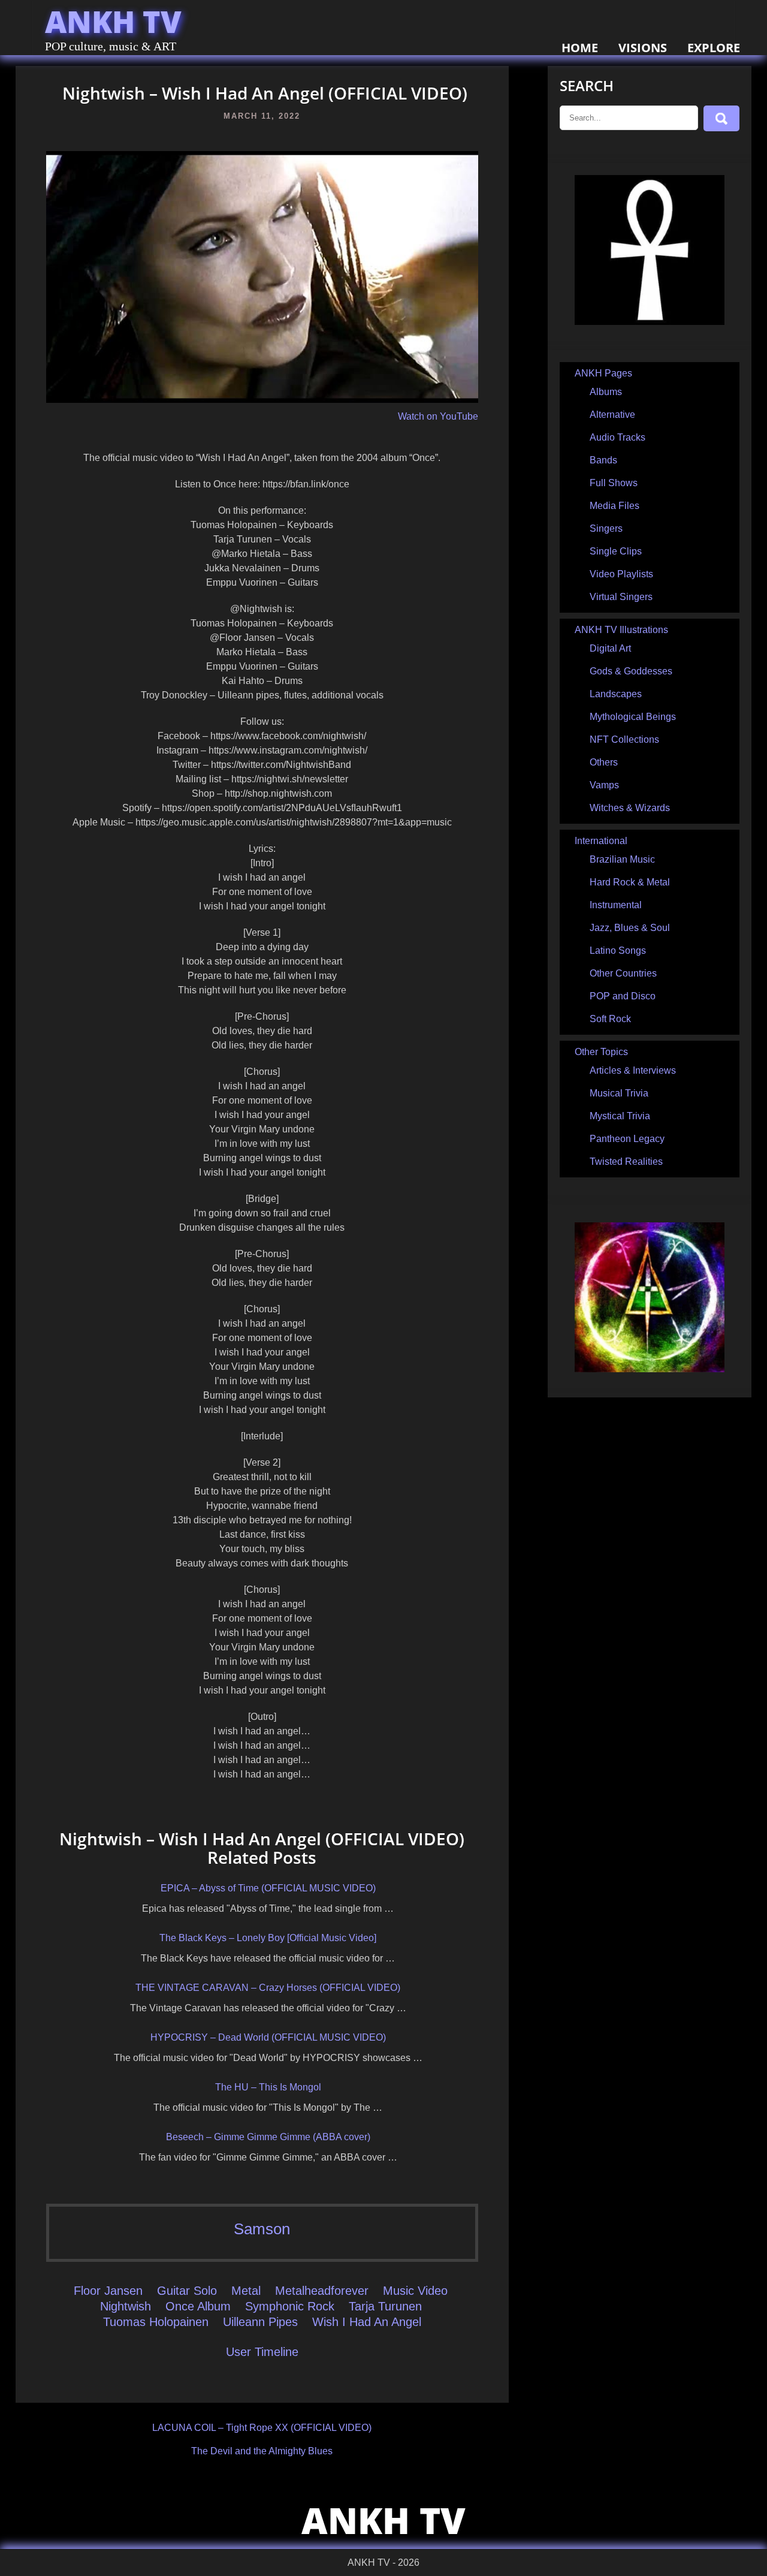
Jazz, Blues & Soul (630, 928)
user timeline (262, 2352)
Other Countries (623, 973)
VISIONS (643, 48)
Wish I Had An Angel (367, 2322)
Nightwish (126, 2306)
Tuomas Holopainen (156, 2322)
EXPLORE (714, 48)
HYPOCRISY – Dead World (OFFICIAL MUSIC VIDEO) (268, 2037)
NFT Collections (624, 739)
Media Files (614, 506)
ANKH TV (113, 22)
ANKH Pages (603, 373)
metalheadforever (322, 2291)
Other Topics (601, 1052)
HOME (580, 48)
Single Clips (616, 551)
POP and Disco (623, 996)
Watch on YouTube (438, 416)
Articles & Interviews (633, 1070)
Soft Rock (610, 1019)
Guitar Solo (187, 2291)
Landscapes (616, 694)
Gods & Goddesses (631, 671)
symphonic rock (290, 2306)
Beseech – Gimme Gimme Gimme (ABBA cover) (268, 2137)
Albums (606, 392)
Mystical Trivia (620, 1116)
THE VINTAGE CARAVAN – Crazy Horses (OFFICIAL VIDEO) (268, 1988)
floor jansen (108, 2291)
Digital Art (610, 648)
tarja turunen (385, 2306)
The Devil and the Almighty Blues (262, 2451)
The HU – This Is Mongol (268, 2087)
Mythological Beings (633, 717)
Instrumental (616, 905)
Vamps (604, 785)
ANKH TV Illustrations (621, 630)
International (601, 841)
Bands (603, 460)
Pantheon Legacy (627, 1139)
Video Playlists (621, 574)
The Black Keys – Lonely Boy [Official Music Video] (268, 1938)
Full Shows (614, 483)
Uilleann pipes (260, 2322)
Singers (606, 528)
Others (604, 762)
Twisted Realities (626, 1162)
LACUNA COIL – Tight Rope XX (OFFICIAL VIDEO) (262, 2428)
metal (246, 2291)
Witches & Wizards (630, 808)
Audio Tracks (617, 437)
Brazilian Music (622, 859)
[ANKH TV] (650, 322)
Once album (198, 2306)
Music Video (415, 2291)
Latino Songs (618, 950)
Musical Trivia (619, 1093)
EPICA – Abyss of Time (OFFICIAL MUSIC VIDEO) (268, 1888)
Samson (262, 2229)
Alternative (612, 415)
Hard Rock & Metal (630, 882)
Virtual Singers (621, 597)
